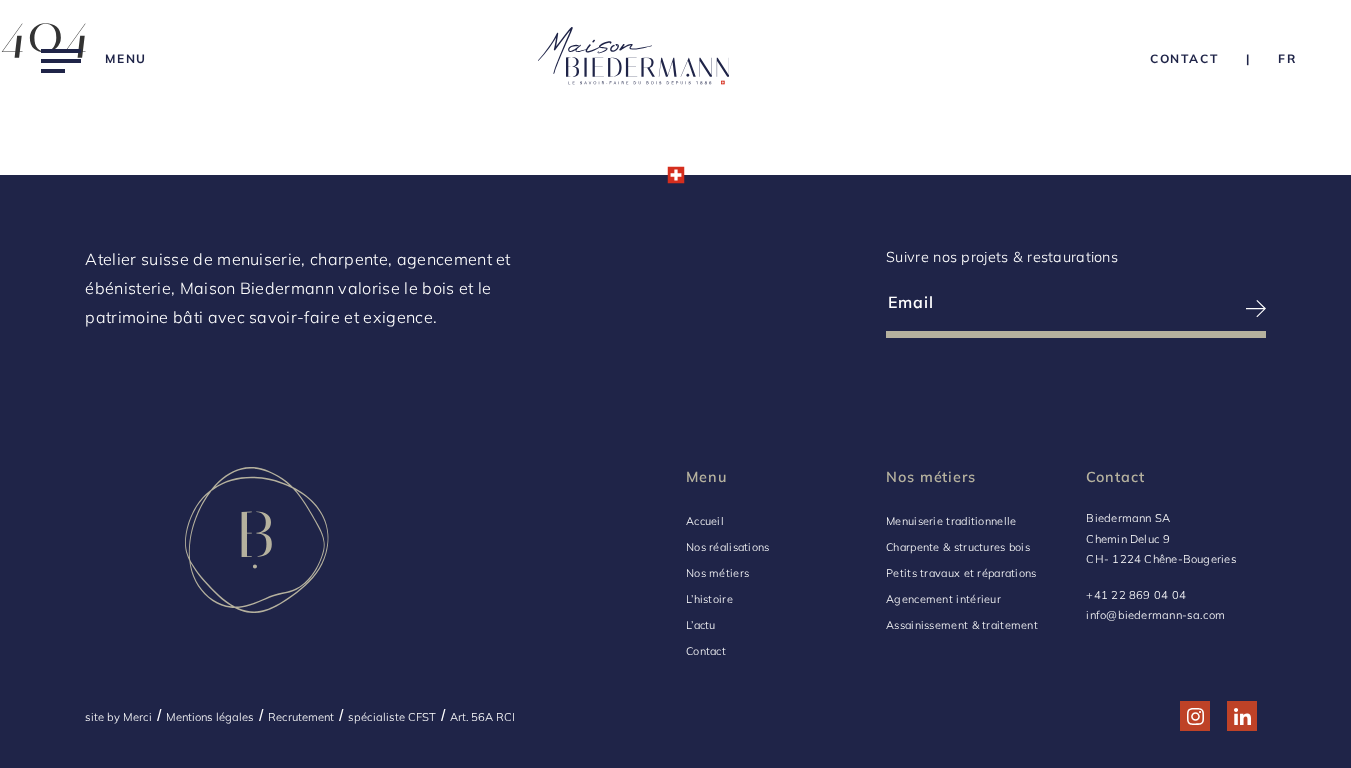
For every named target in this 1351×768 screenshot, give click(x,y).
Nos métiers (717, 573)
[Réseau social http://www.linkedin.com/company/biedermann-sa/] (1242, 716)
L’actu (701, 625)
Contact (706, 651)
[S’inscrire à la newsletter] (1172, 308)
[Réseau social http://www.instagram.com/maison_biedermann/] (1195, 716)
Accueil (705, 521)
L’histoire (709, 599)
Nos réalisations (728, 547)
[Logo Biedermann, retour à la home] (633, 59)
